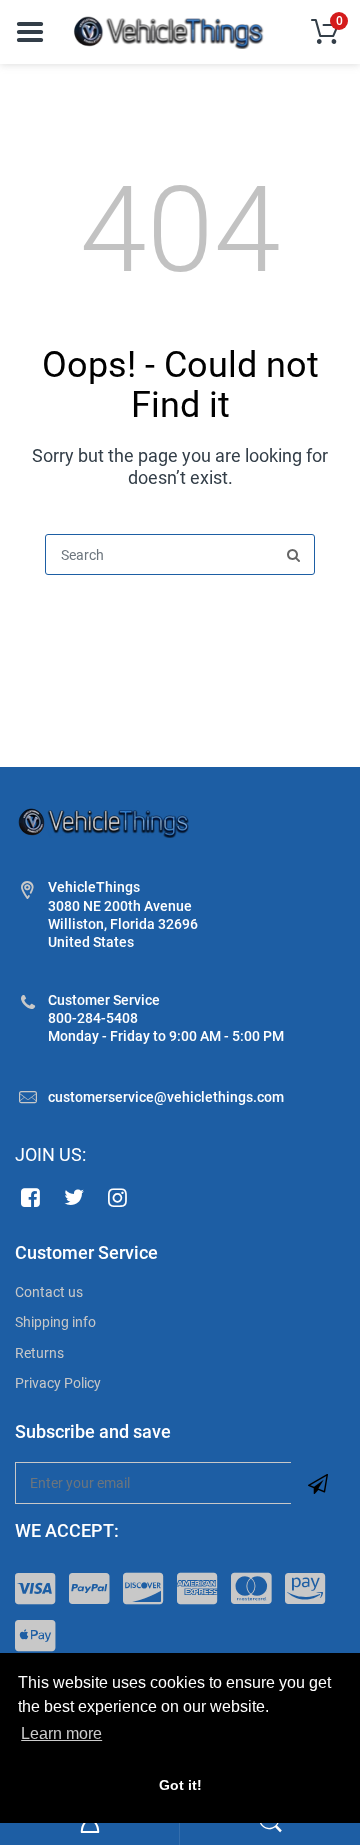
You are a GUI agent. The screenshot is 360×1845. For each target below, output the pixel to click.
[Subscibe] (318, 1483)
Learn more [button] (61, 1733)
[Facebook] (30, 1197)
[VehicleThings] (170, 31)
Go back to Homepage (180, 623)
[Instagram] (118, 1197)
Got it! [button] (180, 1785)
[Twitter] (74, 1197)
